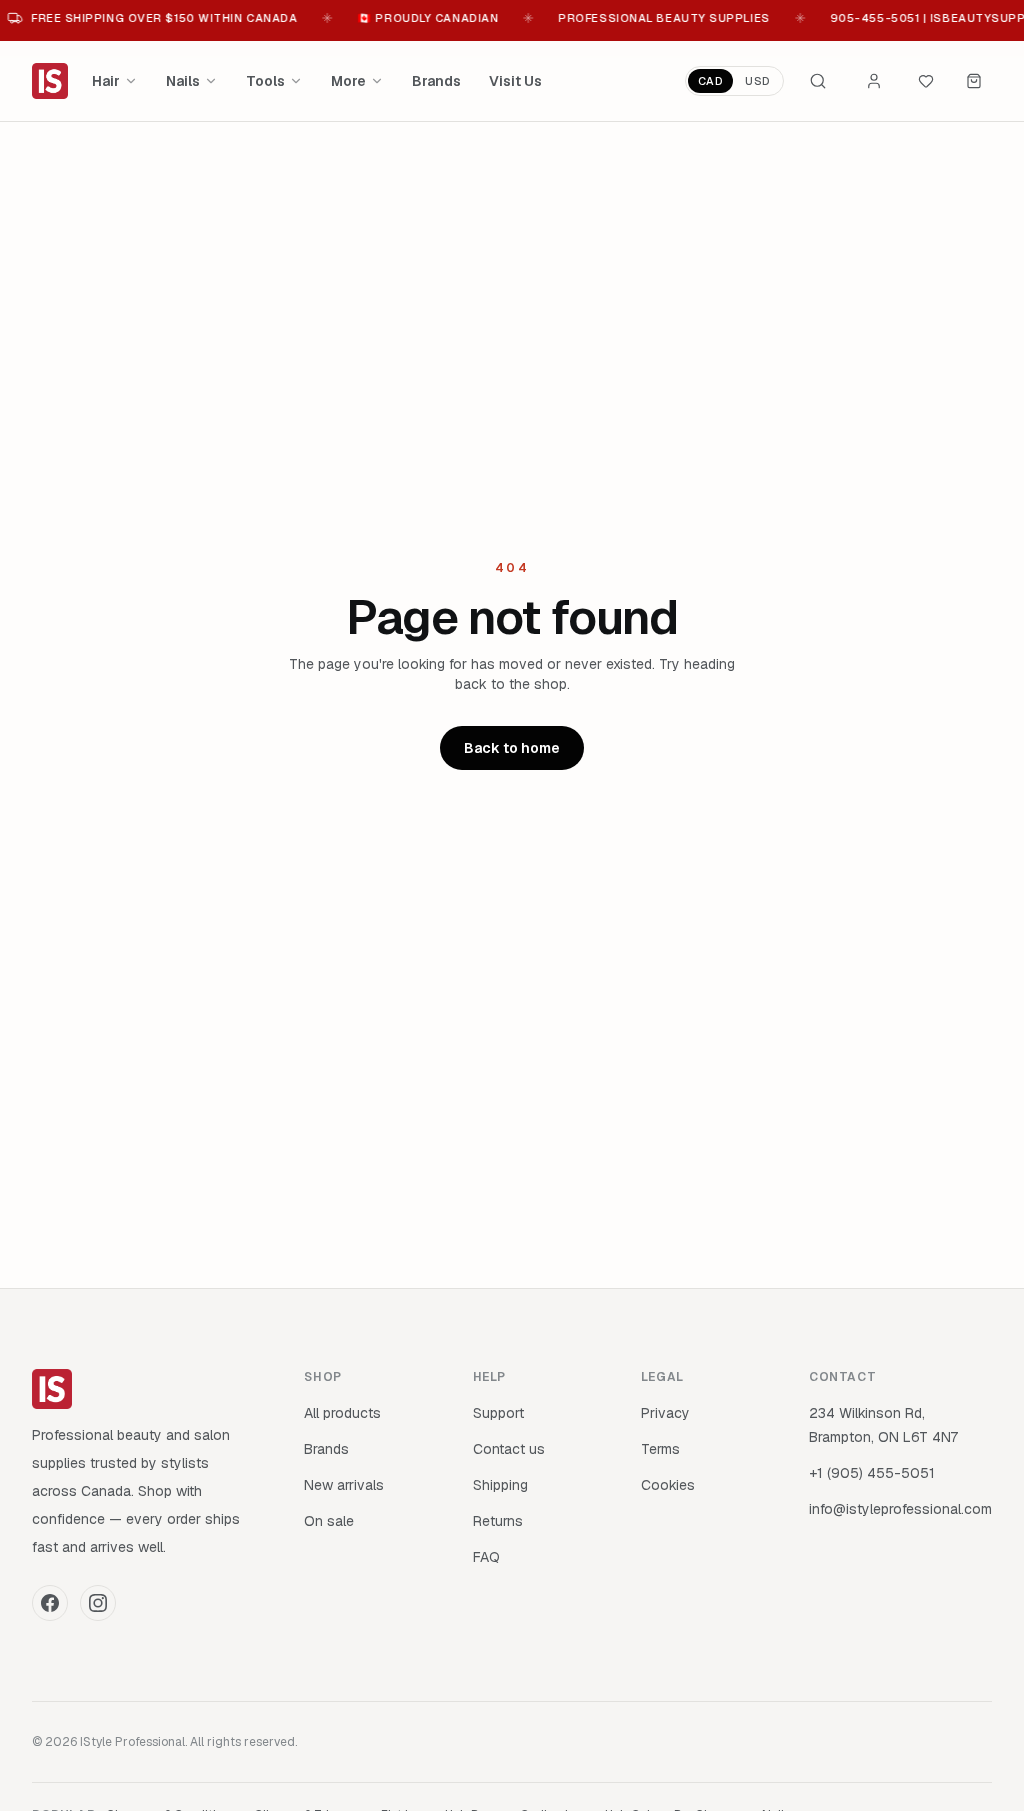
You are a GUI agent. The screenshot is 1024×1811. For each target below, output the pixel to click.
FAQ (486, 1557)
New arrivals (344, 1485)
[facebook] (50, 1603)
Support (498, 1413)
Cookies (668, 1485)
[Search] (818, 81)
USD (758, 81)
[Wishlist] (926, 81)
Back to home (512, 748)
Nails (183, 81)
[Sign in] (874, 81)
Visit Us (515, 81)
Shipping (500, 1485)
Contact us (509, 1449)
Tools (265, 81)
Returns (498, 1521)
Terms (660, 1449)
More (348, 81)
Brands (436, 81)
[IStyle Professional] (50, 81)
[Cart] (974, 81)
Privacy (665, 1413)
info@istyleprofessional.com (900, 1509)
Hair (106, 81)
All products (342, 1413)
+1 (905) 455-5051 (872, 1473)
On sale (329, 1521)
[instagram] (98, 1603)
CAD (711, 81)
